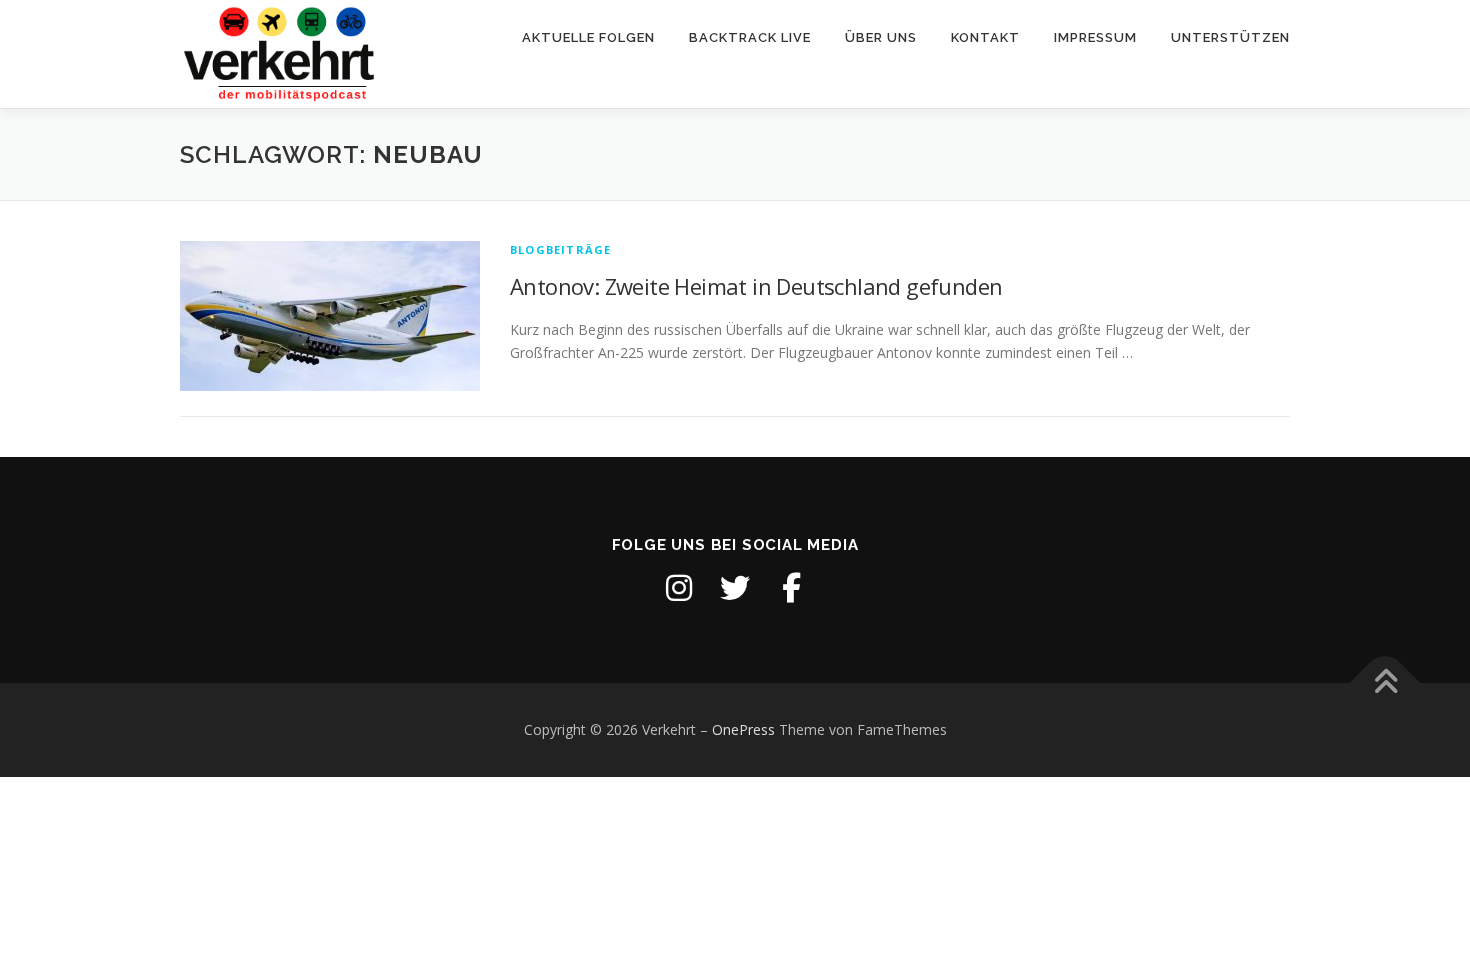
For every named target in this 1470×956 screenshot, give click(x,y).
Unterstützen (1230, 37)
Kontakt (985, 37)
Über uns (881, 37)
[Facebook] (791, 588)
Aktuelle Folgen (588, 37)
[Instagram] (679, 588)
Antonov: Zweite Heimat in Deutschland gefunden (756, 286)
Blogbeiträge (560, 249)
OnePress (743, 729)
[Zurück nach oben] (1385, 683)
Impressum (1095, 37)
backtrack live (750, 37)
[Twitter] (735, 588)
